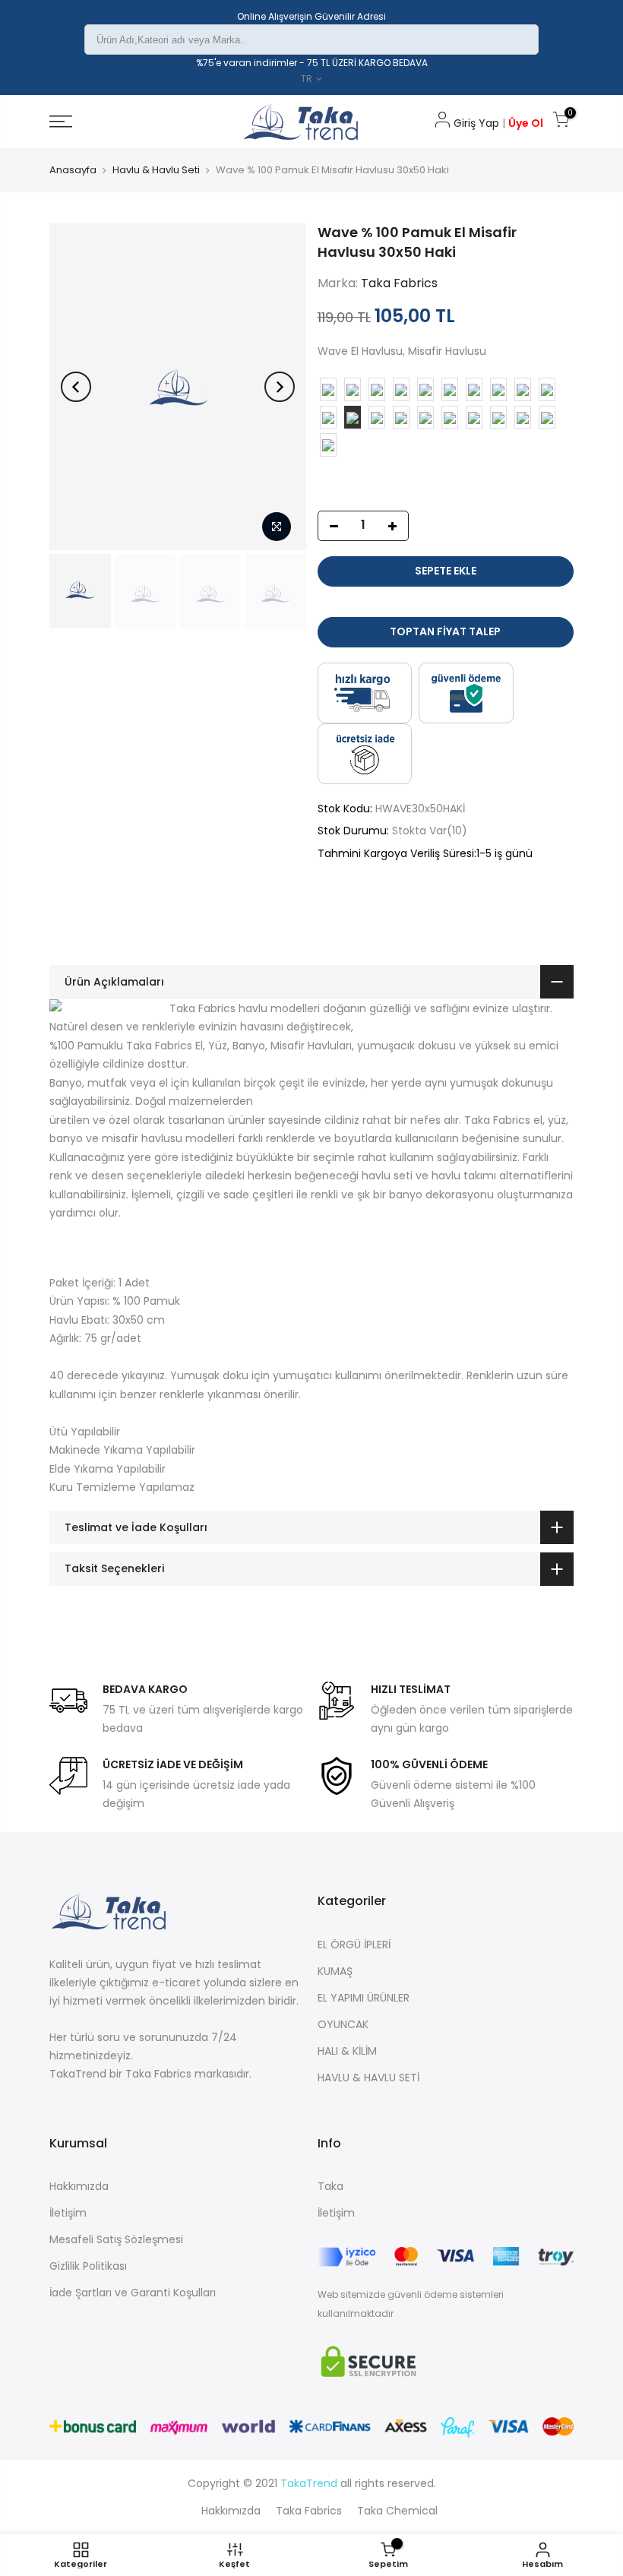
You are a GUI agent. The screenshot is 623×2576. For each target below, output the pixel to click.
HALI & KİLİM (347, 2051)
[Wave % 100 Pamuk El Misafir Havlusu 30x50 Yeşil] (498, 389)
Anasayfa (73, 170)
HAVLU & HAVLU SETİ (368, 2078)
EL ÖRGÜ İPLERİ (354, 1945)
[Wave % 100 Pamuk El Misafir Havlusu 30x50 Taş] (377, 389)
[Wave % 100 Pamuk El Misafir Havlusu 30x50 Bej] (401, 418)
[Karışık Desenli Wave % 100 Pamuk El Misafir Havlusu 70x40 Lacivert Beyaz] (547, 418)
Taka (330, 2186)
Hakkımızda (79, 2186)
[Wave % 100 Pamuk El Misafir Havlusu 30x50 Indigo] (353, 389)
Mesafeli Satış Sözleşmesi (116, 2239)
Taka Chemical (397, 2511)
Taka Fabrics (399, 283)
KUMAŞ (335, 1971)
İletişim (68, 2213)
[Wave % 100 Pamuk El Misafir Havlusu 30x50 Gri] (450, 389)
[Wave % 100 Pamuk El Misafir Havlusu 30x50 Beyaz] (425, 389)
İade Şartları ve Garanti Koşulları (133, 2293)
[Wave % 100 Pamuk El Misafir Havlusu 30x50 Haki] (353, 418)
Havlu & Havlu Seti (156, 170)
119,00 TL (344, 318)
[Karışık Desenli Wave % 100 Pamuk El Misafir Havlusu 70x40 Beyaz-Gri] (523, 418)
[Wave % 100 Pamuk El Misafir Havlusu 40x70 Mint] (474, 418)
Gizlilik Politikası (88, 2266)
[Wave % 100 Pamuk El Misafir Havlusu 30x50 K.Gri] (377, 418)
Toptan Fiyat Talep (445, 631)
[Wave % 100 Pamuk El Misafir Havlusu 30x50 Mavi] (547, 389)
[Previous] (76, 387)
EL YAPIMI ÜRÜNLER (364, 1998)
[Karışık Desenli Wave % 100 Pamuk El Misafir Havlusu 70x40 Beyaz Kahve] (328, 445)
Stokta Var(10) (430, 831)
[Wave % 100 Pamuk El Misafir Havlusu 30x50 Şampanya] (523, 389)
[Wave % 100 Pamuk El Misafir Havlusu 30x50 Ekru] (401, 389)
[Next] (280, 387)
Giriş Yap (476, 123)
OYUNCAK (343, 2024)
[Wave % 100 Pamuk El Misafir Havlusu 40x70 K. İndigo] (450, 418)
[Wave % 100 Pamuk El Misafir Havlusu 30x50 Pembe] (328, 389)
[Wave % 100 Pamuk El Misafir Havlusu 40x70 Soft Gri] (498, 418)
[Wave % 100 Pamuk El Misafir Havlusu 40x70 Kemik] (425, 418)
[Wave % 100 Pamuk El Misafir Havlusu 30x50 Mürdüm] (328, 418)
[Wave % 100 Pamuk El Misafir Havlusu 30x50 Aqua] (474, 389)
